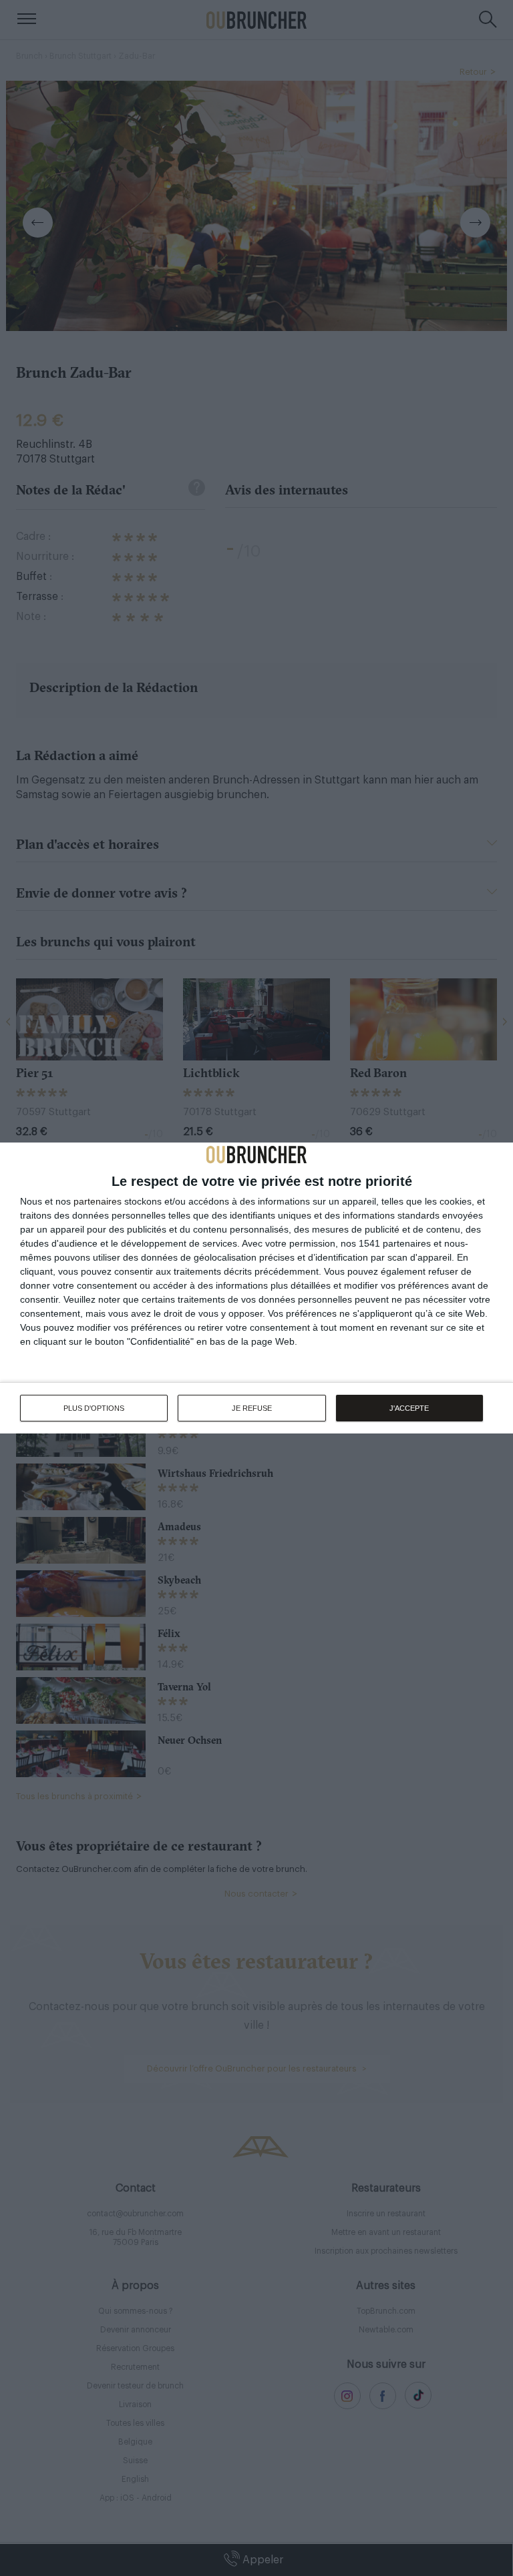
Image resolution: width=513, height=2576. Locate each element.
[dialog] (256, 1288)
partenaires (98, 1201)
